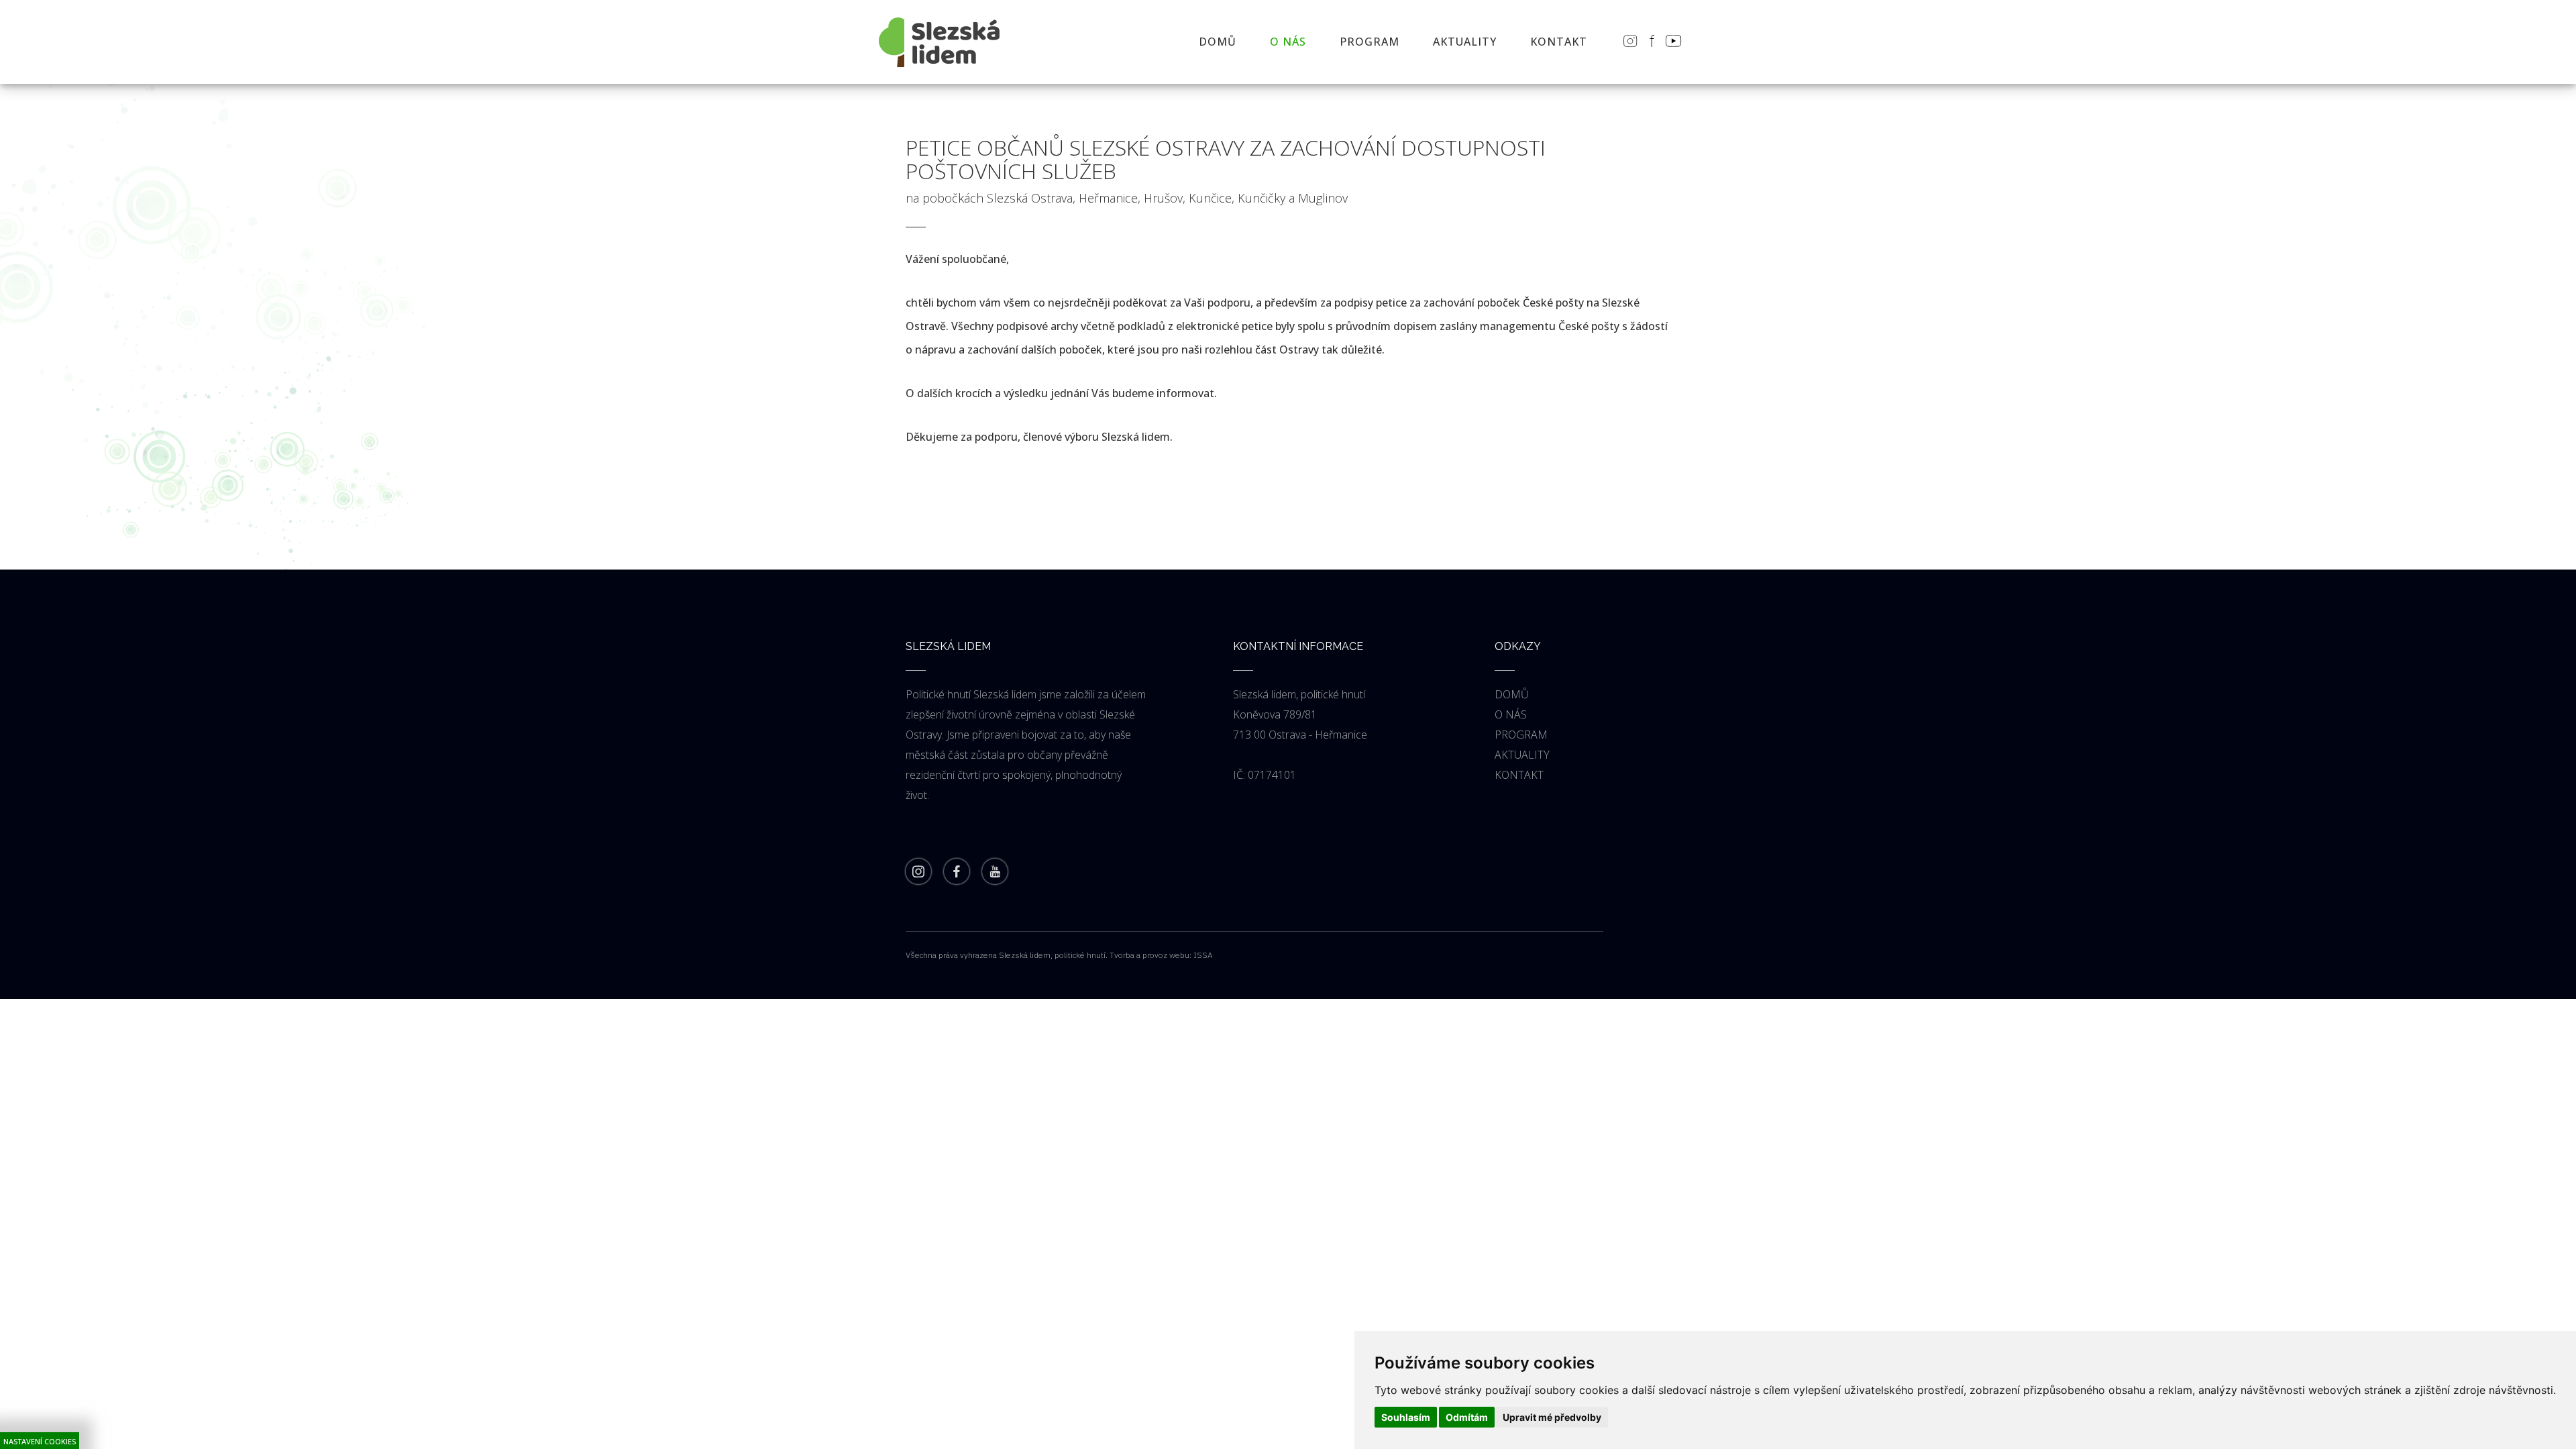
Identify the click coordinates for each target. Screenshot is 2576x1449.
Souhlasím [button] (1406, 1417)
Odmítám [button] (1467, 1417)
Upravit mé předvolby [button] (1552, 1417)
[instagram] (918, 873)
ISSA (1203, 955)
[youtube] (995, 873)
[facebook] (957, 873)
